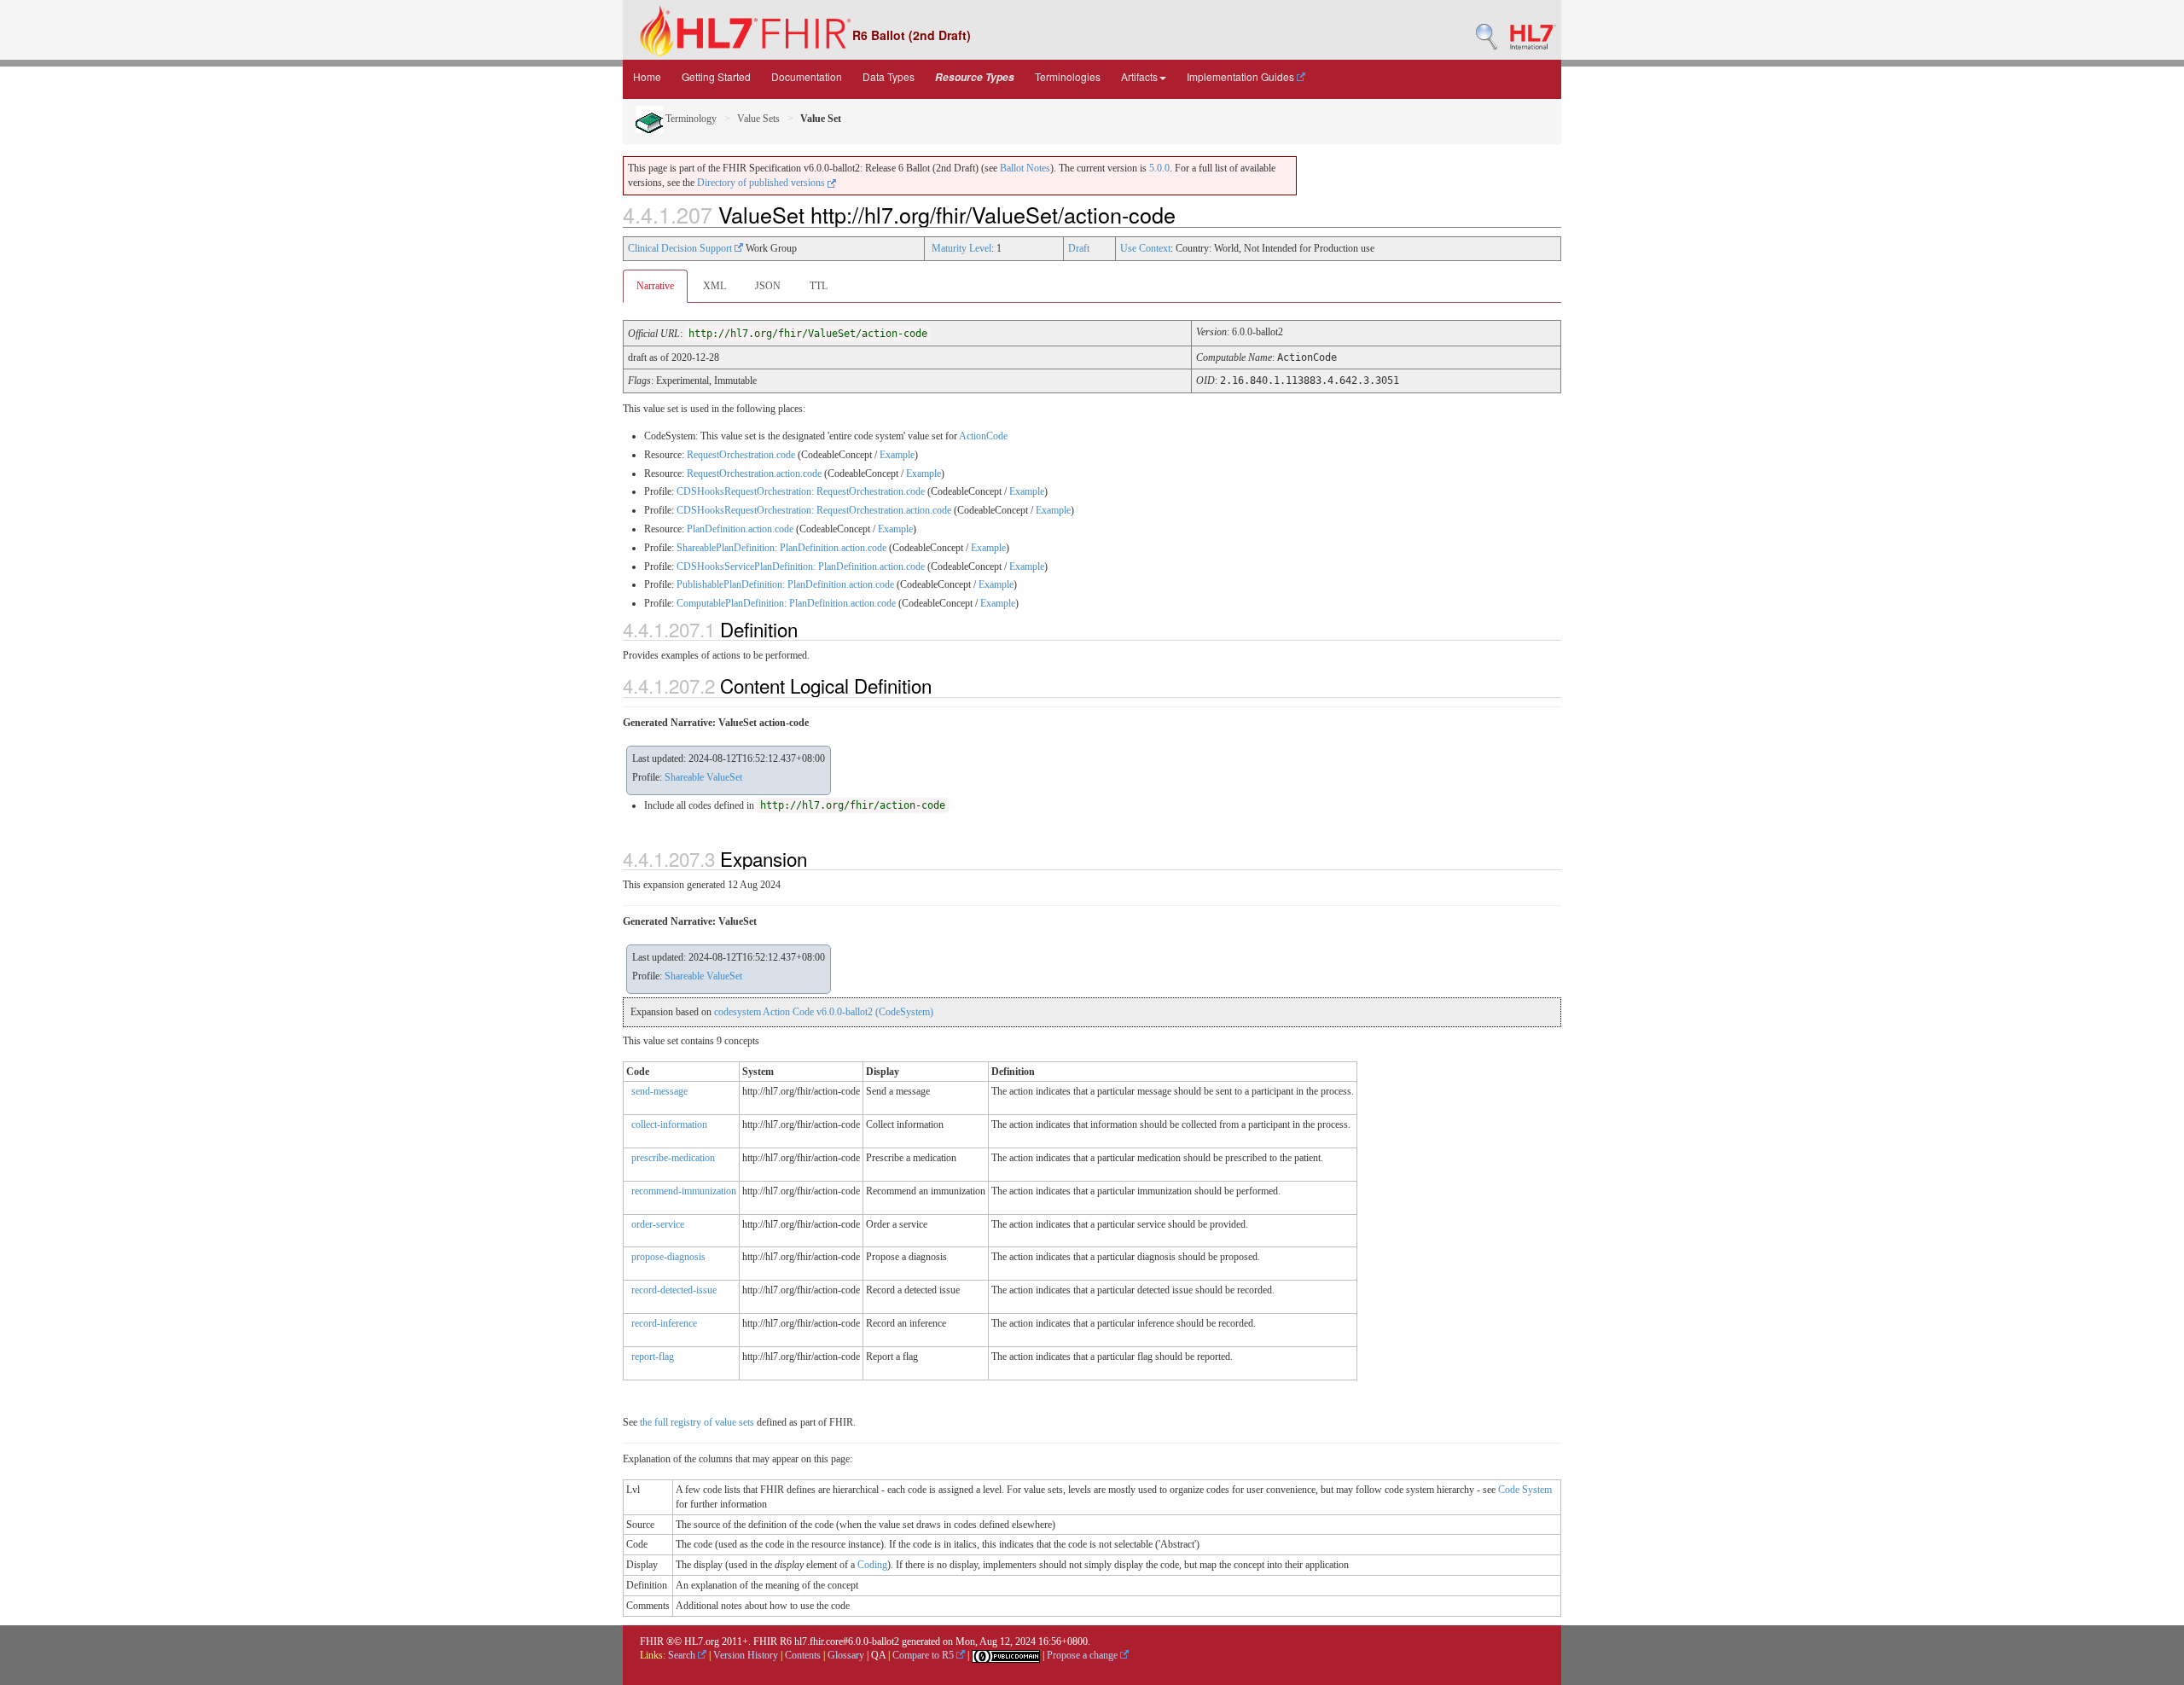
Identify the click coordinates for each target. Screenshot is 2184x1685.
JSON (768, 286)
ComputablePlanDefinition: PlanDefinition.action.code (786, 603)
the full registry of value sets (697, 1422)
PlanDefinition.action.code (740, 529)
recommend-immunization (684, 1191)
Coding (872, 1565)
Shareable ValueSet (703, 777)
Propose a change (1083, 1655)
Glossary (846, 1655)
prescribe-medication (673, 1158)
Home (647, 76)
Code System (1525, 1490)
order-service (658, 1224)
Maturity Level (961, 248)
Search (683, 1655)
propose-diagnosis (668, 1257)
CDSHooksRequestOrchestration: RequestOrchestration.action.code (814, 510)
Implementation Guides (1242, 76)
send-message (659, 1091)
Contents (803, 1655)
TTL (819, 286)
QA (878, 1655)
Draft (1079, 248)
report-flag (653, 1357)
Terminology (690, 119)
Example (897, 455)
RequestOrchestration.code (741, 455)
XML (714, 286)
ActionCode (983, 436)
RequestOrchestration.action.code (754, 474)
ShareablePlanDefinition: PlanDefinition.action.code (781, 548)
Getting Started (716, 76)
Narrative (655, 286)
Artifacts (1139, 76)
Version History (746, 1655)
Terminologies (1068, 76)
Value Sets (758, 119)
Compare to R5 (924, 1655)
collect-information (669, 1124)
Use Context (1145, 248)
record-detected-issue (674, 1290)
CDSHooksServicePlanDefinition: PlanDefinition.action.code (801, 567)
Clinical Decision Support (681, 248)
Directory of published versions (762, 183)
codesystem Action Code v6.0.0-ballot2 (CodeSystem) (824, 1012)
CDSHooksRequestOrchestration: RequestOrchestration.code (801, 491)
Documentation (807, 76)
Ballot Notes (1025, 168)
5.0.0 (1159, 168)
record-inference (664, 1323)
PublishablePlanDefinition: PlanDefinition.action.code (785, 584)
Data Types (889, 76)
